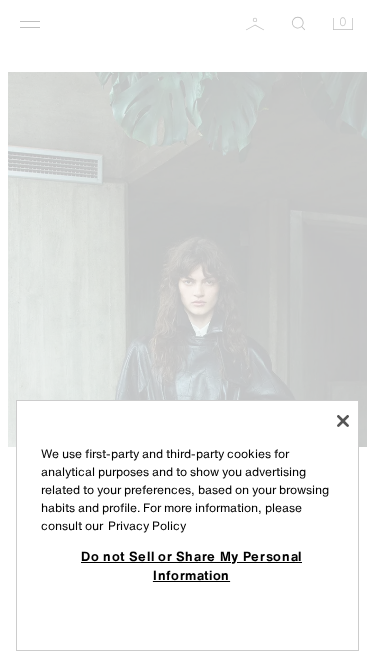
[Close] (343, 421)
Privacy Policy (147, 525)
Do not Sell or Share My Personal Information (191, 565)
